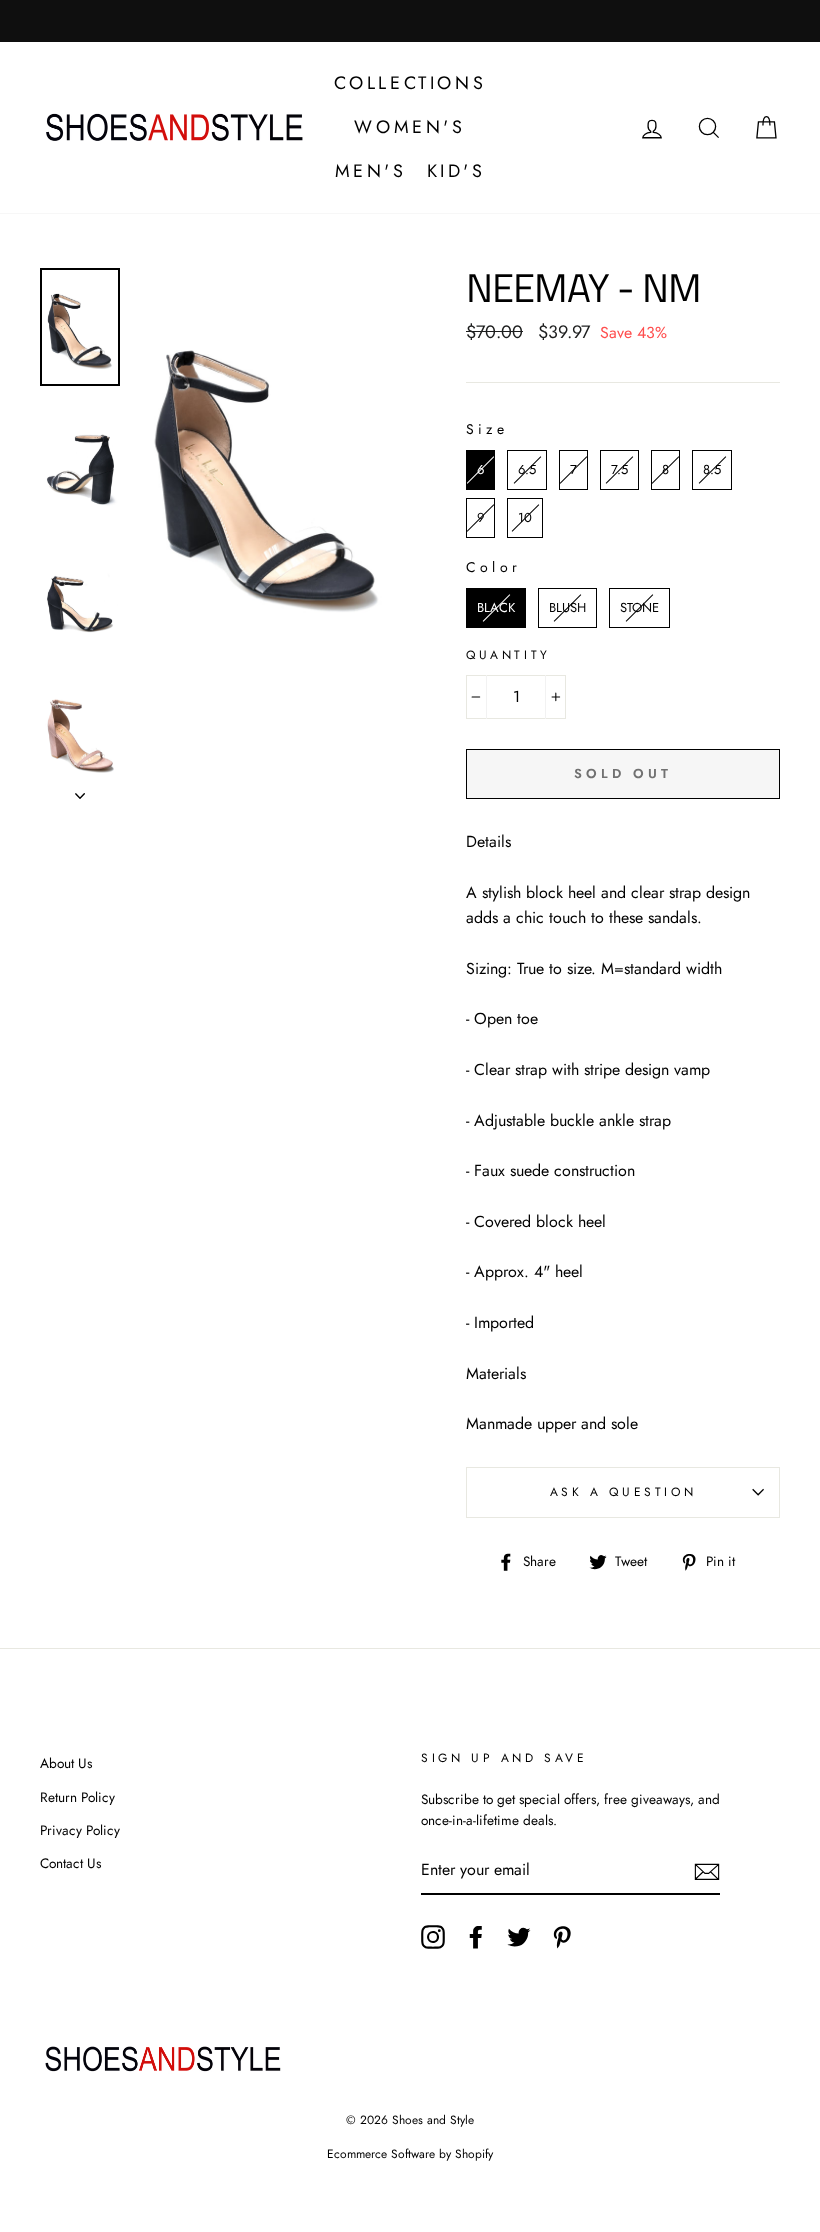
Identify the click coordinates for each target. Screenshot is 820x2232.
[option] (267, 466)
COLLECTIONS (410, 83)
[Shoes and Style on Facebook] (476, 1937)
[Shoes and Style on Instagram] (433, 1937)
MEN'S (371, 171)
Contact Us (70, 1863)
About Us (66, 1763)
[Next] (80, 790)
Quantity (508, 655)
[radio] (480, 470)
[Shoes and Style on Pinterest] (562, 1937)
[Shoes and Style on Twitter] (519, 1937)
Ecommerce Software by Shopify (410, 2154)
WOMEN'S (409, 127)
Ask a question (623, 1492)
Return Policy (77, 1797)
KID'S (456, 171)
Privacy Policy (80, 1830)
